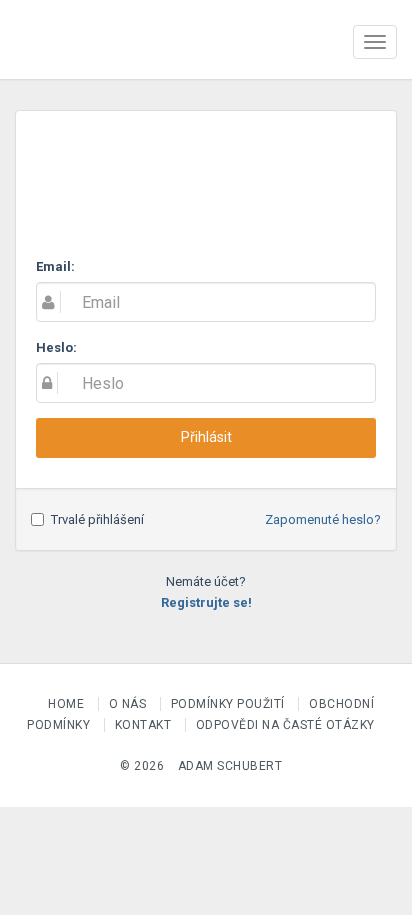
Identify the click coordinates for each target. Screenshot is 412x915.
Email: (55, 266)
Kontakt (145, 725)
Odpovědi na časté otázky (285, 725)
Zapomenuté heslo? (323, 519)
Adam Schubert (230, 766)
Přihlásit (206, 437)
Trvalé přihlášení (97, 519)
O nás (129, 704)
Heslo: (56, 347)
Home (68, 704)
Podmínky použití (230, 704)
